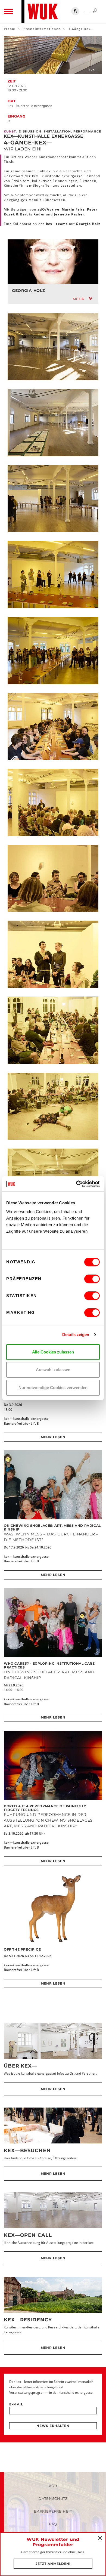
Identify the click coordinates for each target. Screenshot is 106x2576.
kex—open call (28, 2235)
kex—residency (28, 2320)
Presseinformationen (42, 29)
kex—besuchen (27, 2151)
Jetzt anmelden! (53, 2564)
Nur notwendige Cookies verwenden (53, 1388)
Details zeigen (76, 1335)
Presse (10, 29)
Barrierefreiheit (53, 2511)
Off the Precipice (22, 1949)
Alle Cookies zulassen (53, 1352)
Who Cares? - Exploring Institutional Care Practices (49, 1665)
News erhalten (53, 2426)
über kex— (20, 2066)
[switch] (92, 1279)
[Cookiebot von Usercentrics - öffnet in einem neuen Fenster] (76, 1184)
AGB (53, 2486)
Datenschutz (53, 2498)
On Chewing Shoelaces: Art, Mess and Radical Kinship (52, 1527)
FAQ (53, 2524)
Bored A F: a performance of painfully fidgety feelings (45, 1808)
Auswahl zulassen (53, 1370)
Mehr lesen (53, 1437)
